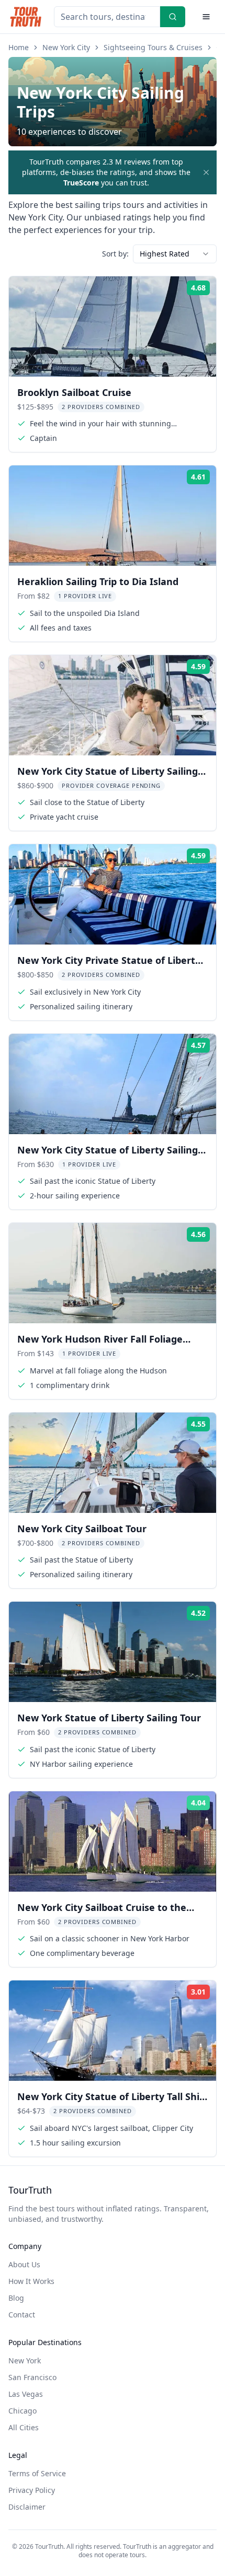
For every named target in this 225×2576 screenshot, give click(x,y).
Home (19, 47)
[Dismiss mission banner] (206, 172)
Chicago (22, 2411)
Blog (16, 2298)
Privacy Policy (32, 2490)
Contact (22, 2315)
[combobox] (175, 254)
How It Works (31, 2281)
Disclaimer (27, 2507)
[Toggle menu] (206, 17)
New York (25, 2361)
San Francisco (32, 2377)
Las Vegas (26, 2394)
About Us (24, 2264)
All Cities (24, 2427)
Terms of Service (37, 2473)
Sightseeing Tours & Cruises (153, 47)
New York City (66, 47)
